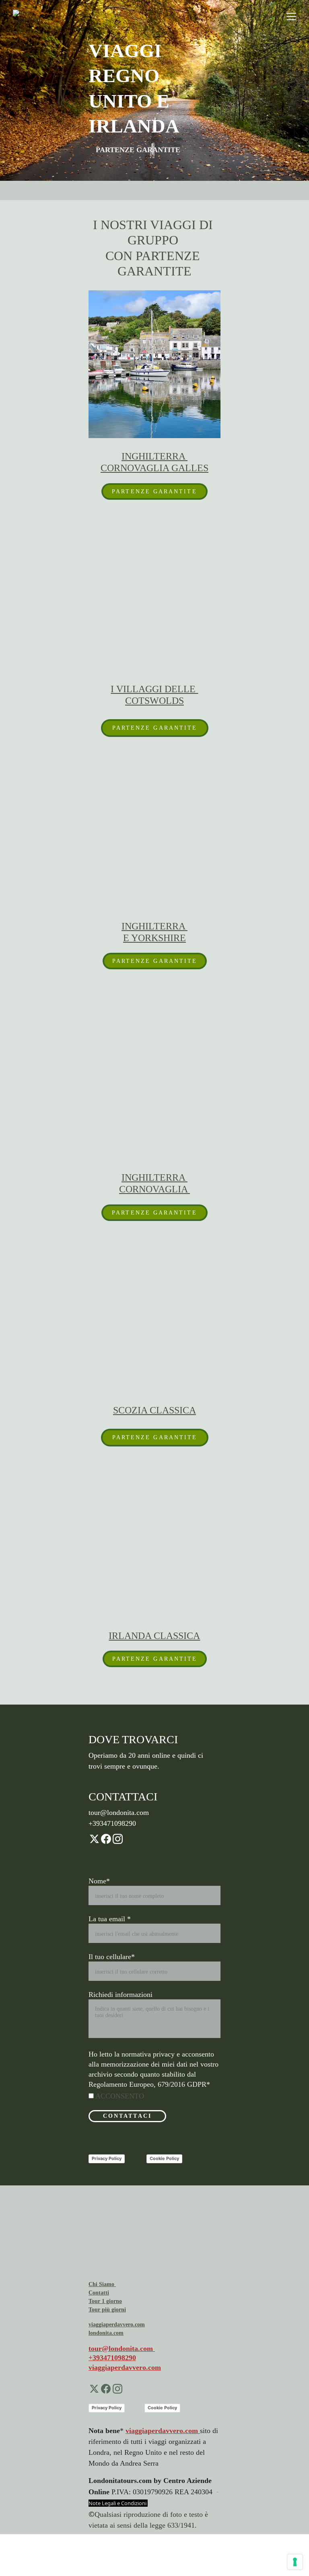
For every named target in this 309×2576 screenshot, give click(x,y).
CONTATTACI (127, 2116)
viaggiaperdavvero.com (125, 2367)
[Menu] (291, 17)
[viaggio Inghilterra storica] (154, 364)
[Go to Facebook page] (106, 1839)
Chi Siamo (102, 2284)
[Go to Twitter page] (94, 1839)
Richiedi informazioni (121, 1995)
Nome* (99, 1881)
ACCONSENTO (119, 2096)
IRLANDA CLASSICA (154, 1636)
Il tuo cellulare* (112, 1957)
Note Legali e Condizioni (118, 2503)
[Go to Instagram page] (118, 1839)
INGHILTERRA (154, 926)
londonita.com (106, 2333)
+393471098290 (112, 2358)
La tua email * (110, 1919)
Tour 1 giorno (105, 2301)
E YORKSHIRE (154, 938)
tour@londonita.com (122, 2348)
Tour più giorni (107, 2310)
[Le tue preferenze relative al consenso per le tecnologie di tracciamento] (295, 2562)
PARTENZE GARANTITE (154, 491)
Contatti (99, 2293)
